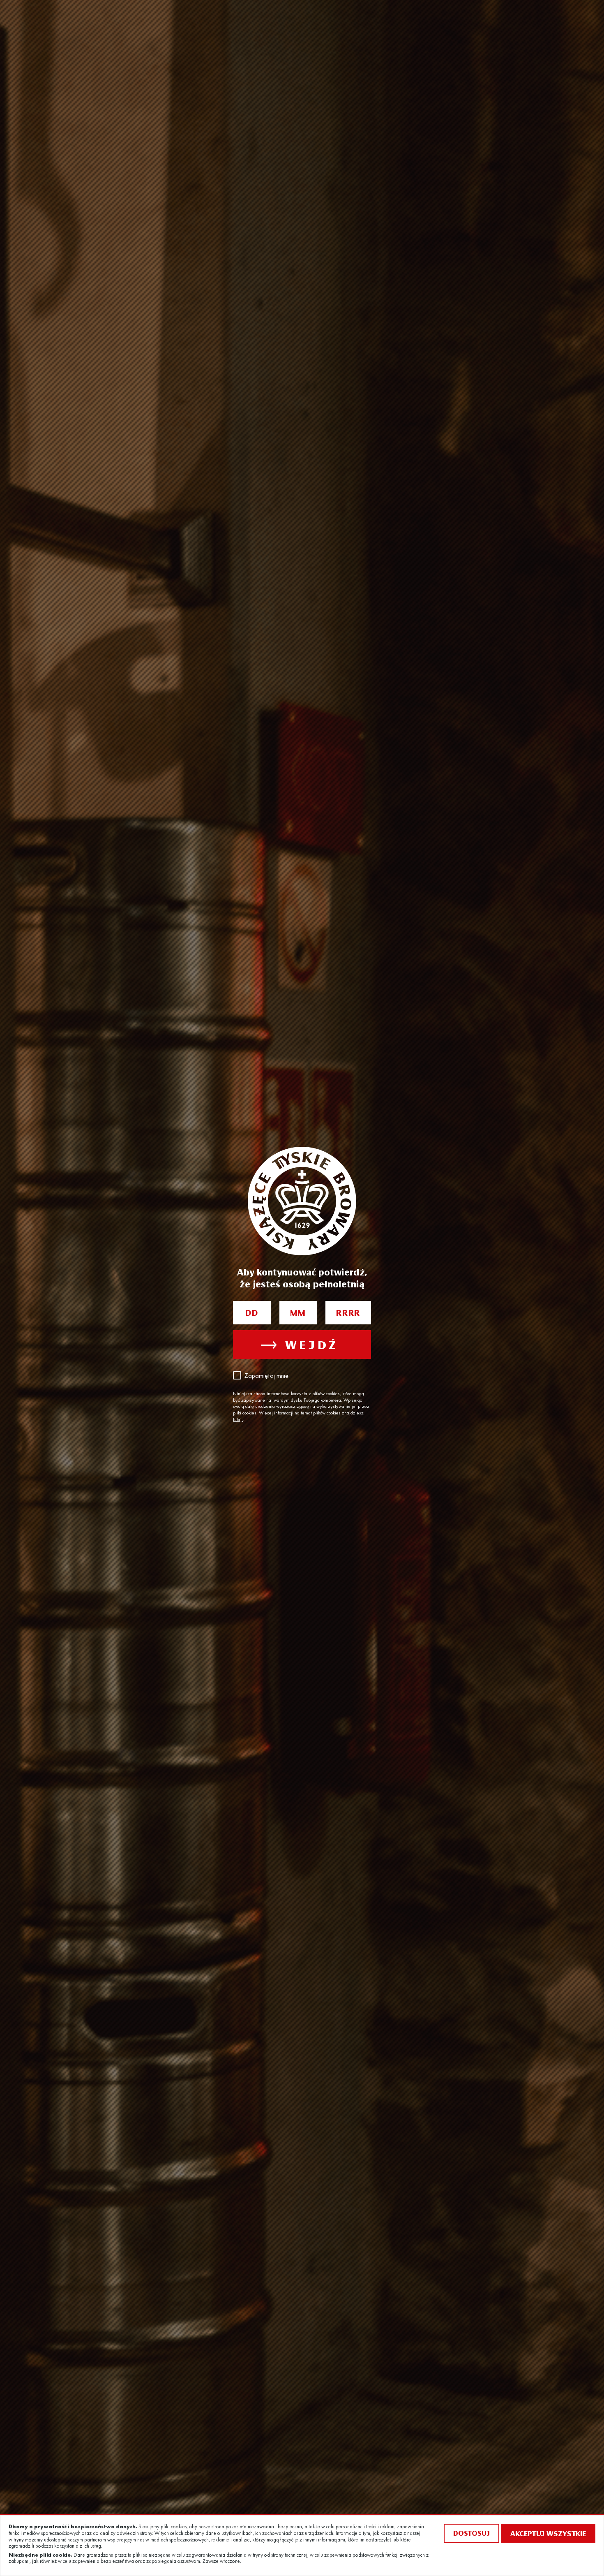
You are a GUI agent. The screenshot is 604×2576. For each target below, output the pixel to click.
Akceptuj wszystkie (548, 2533)
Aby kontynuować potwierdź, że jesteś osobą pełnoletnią (302, 1278)
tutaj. (238, 1420)
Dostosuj (471, 2533)
